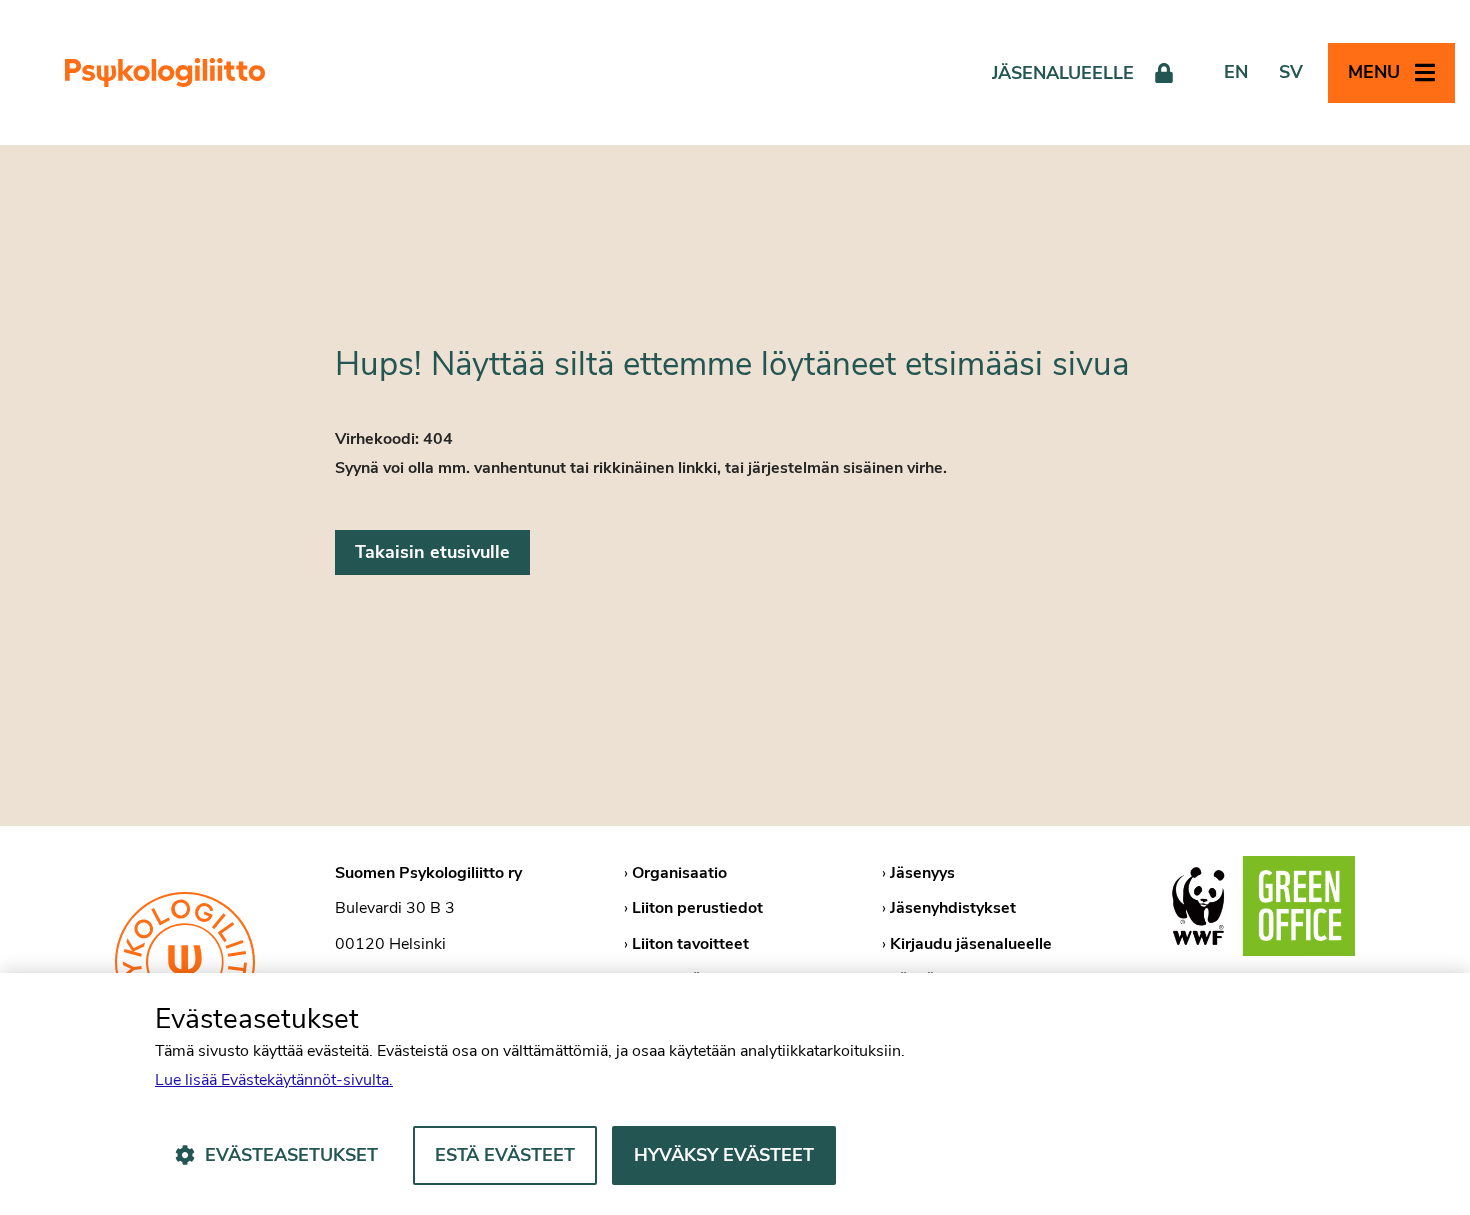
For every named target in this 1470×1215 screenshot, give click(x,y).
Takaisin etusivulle (432, 552)
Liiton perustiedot (697, 908)
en (1236, 72)
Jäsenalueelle (1063, 73)
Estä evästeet (505, 1155)
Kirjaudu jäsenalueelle (971, 944)
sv (1291, 72)
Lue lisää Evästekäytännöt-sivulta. (274, 1080)
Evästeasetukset (291, 1155)
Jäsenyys (922, 873)
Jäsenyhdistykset (953, 908)
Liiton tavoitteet (690, 944)
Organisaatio (679, 873)
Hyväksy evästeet (724, 1155)
